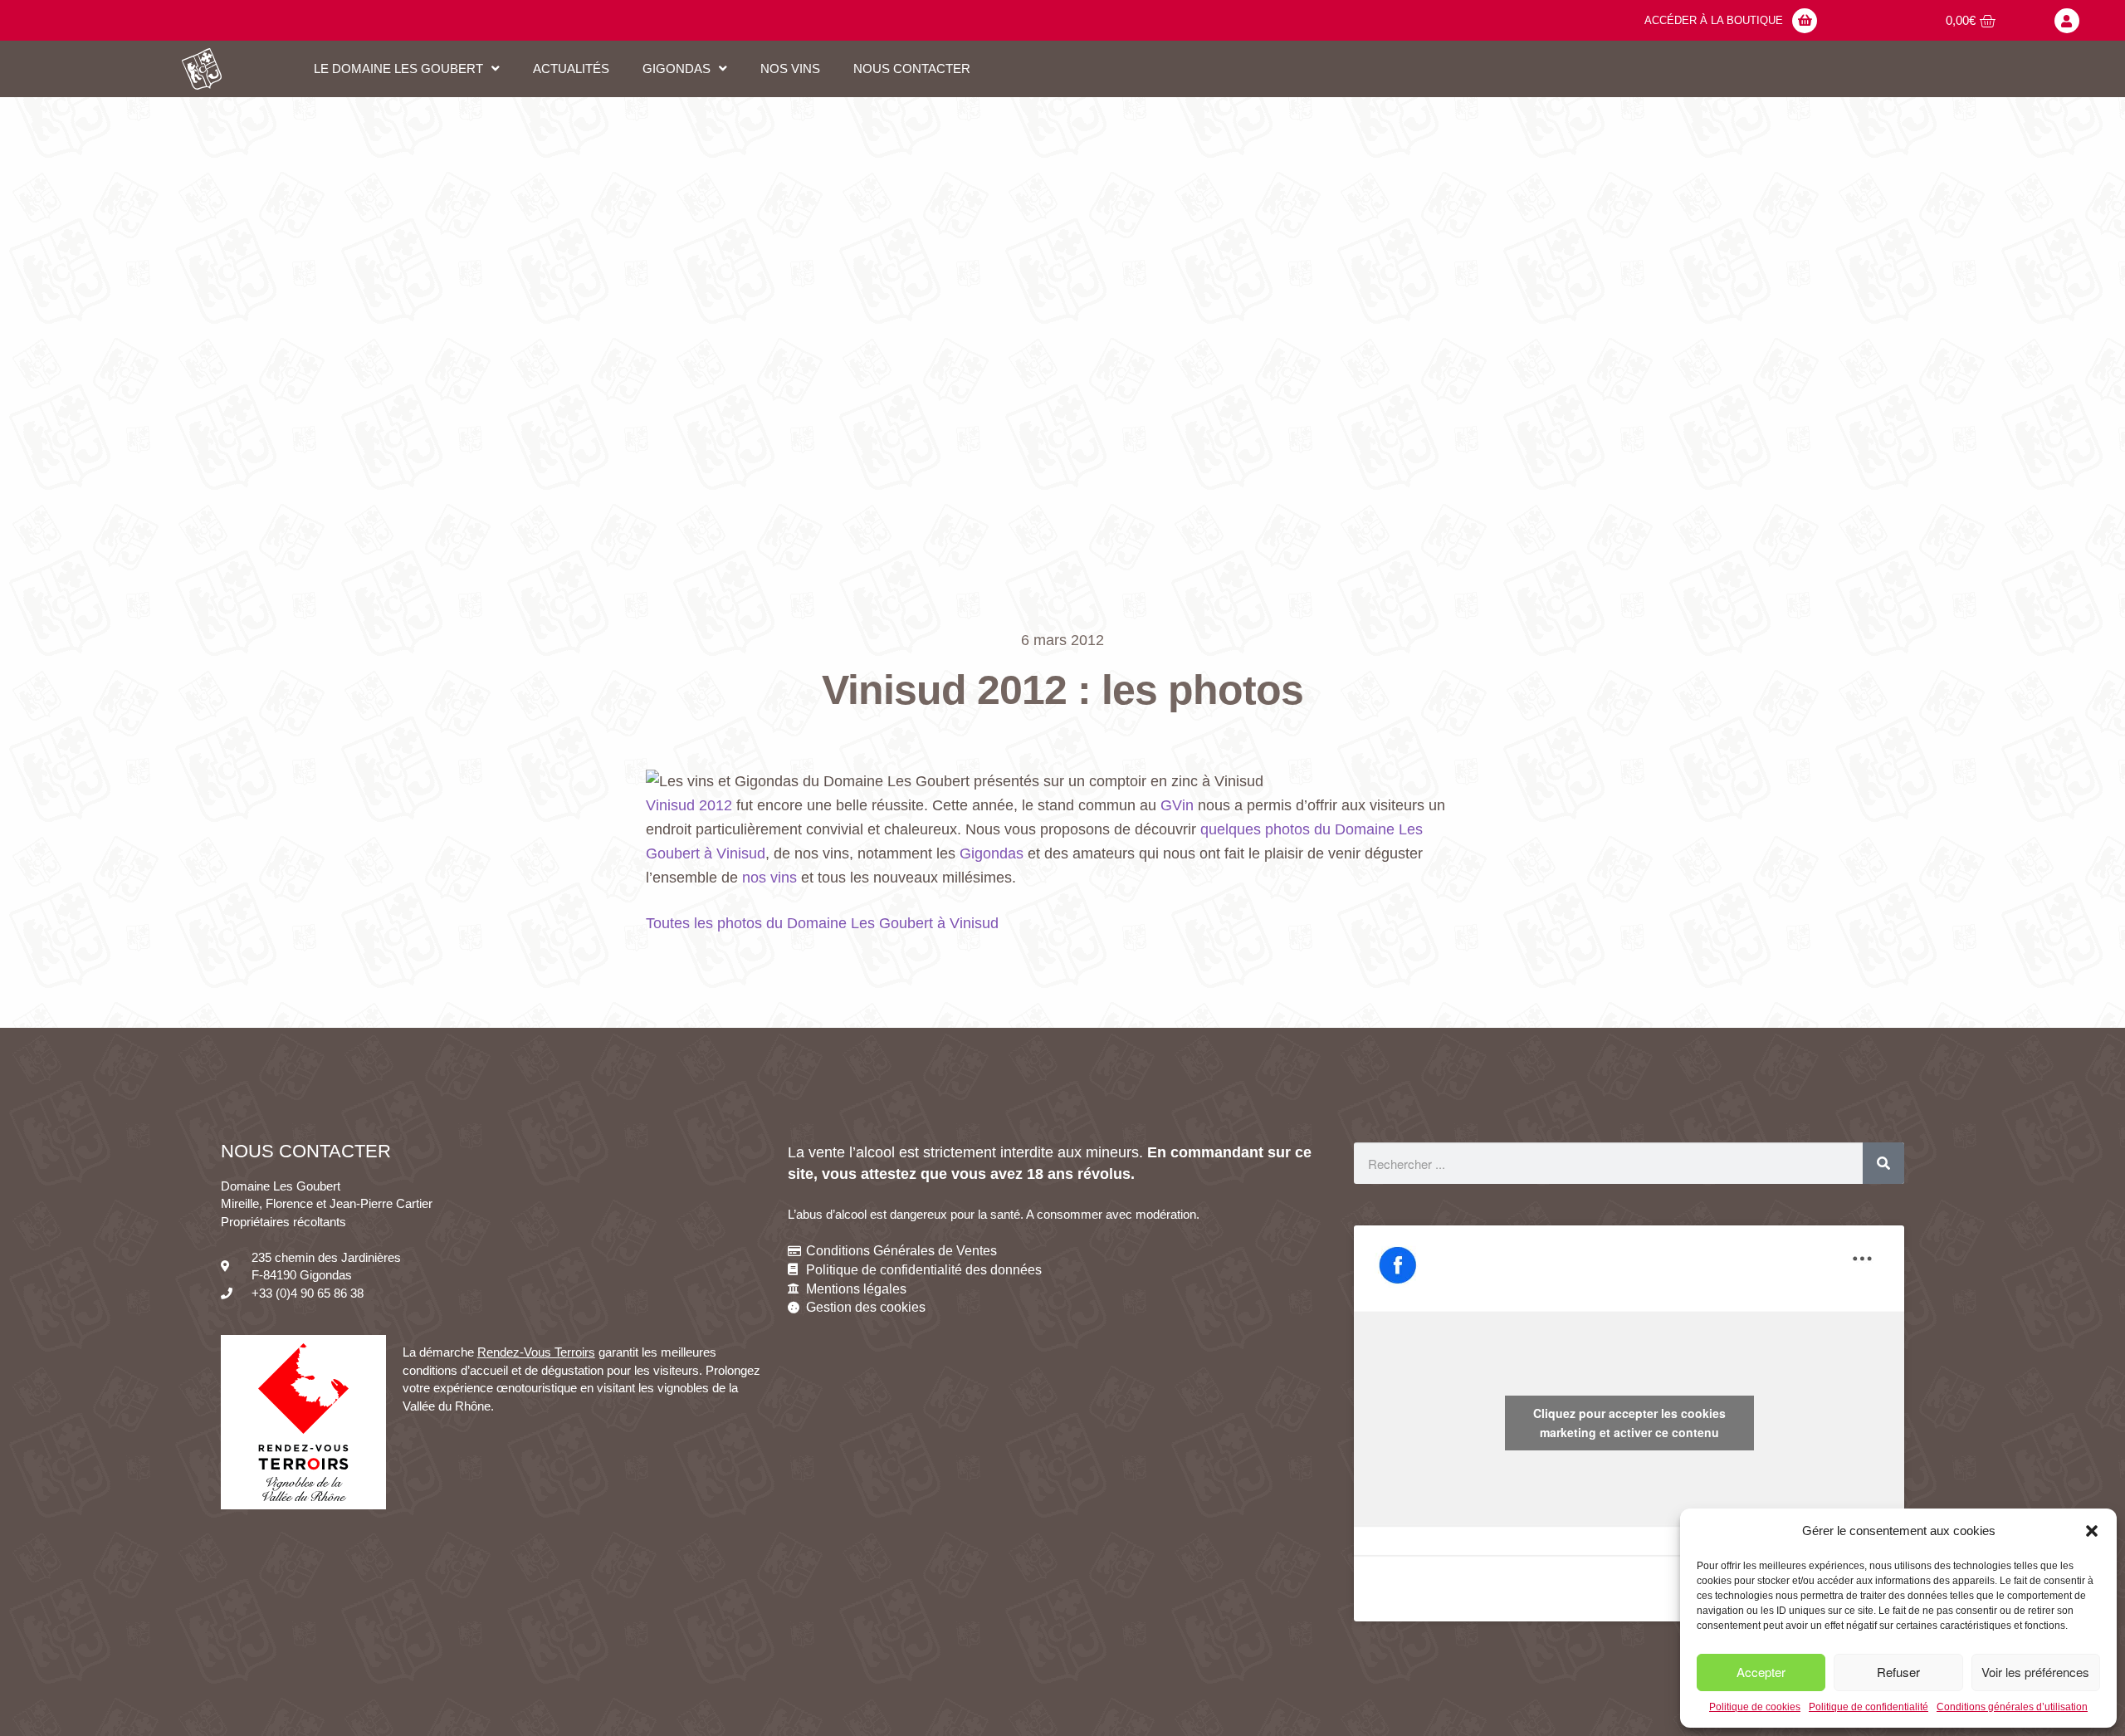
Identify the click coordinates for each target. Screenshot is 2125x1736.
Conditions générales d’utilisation (2012, 1707)
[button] (2092, 1531)
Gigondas (992, 853)
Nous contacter (912, 68)
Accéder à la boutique (1714, 20)
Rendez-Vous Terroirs (536, 1352)
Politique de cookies (1755, 1707)
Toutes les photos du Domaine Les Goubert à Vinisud (822, 923)
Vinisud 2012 (689, 805)
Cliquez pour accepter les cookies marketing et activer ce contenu (1629, 1423)
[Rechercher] (1883, 1163)
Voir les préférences (2035, 1672)
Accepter (1761, 1672)
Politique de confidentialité (1869, 1707)
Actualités (571, 68)
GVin (1177, 805)
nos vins (769, 878)
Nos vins (790, 68)
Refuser (1898, 1672)
